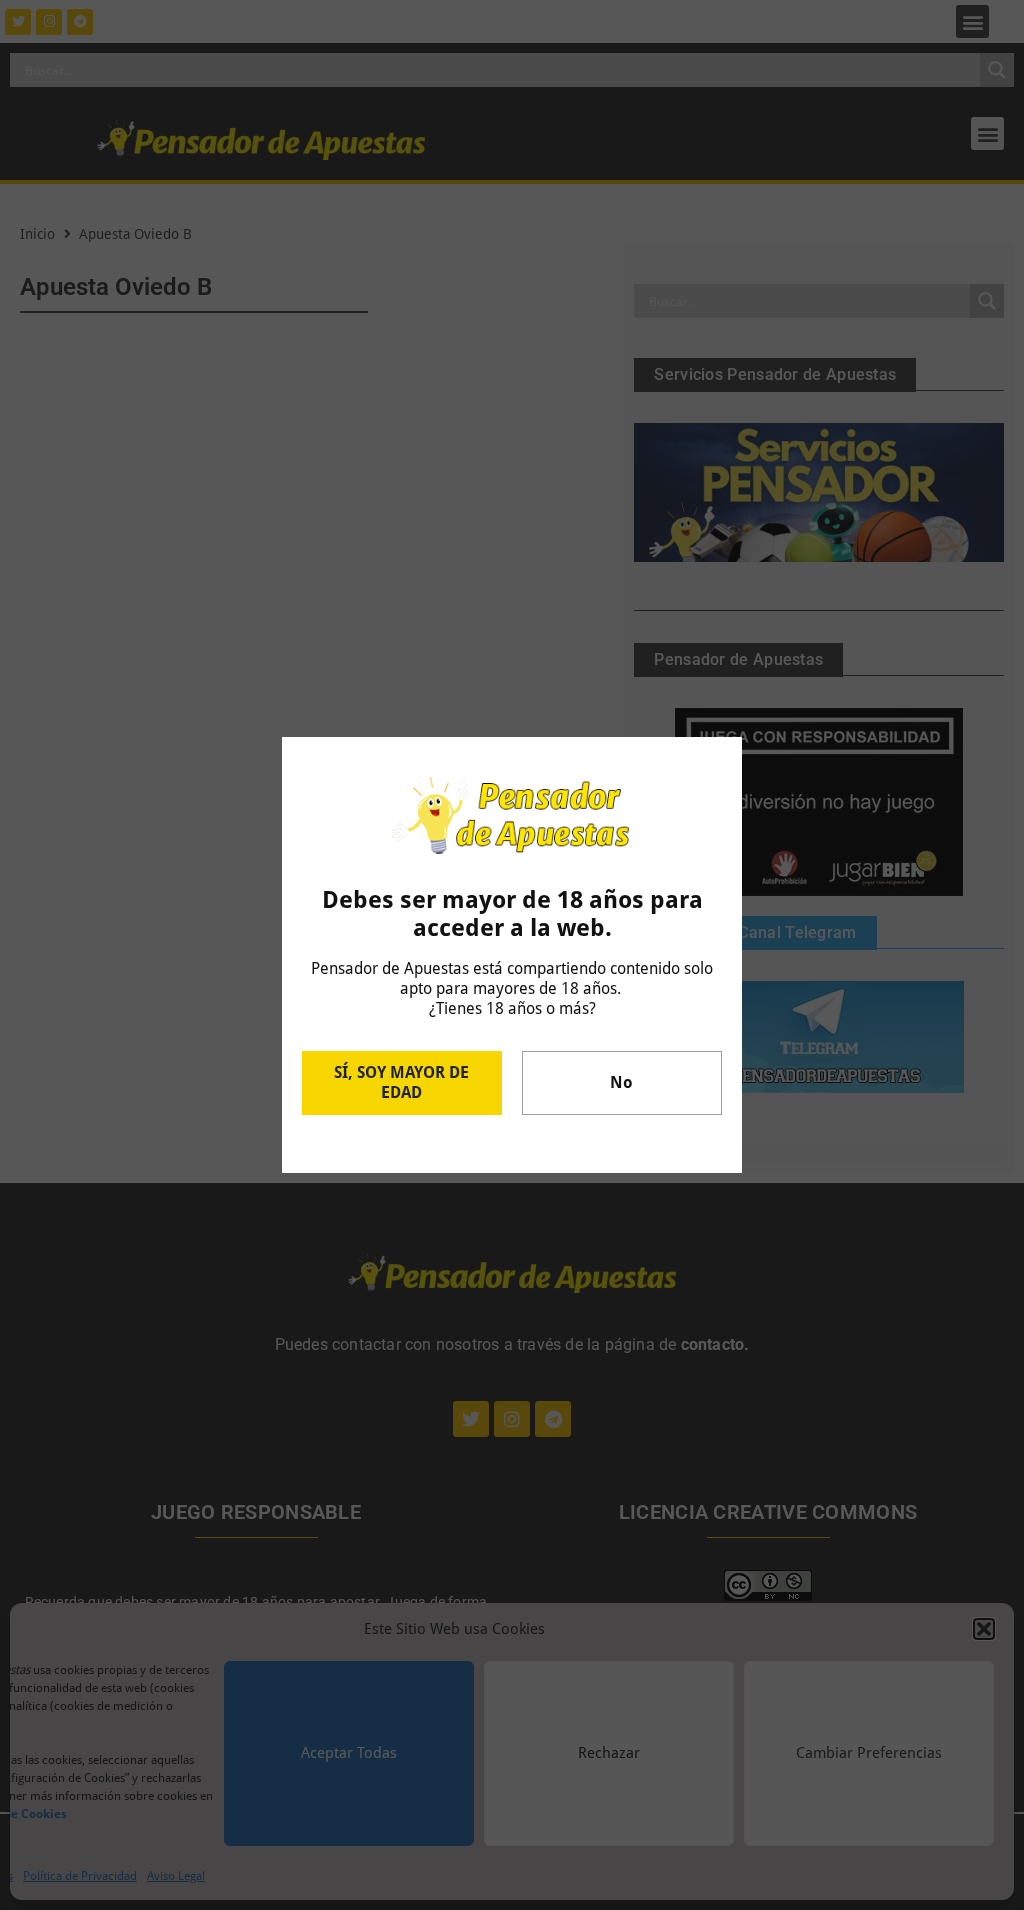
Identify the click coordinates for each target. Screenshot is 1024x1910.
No (621, 1082)
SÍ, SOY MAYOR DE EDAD (401, 1082)
